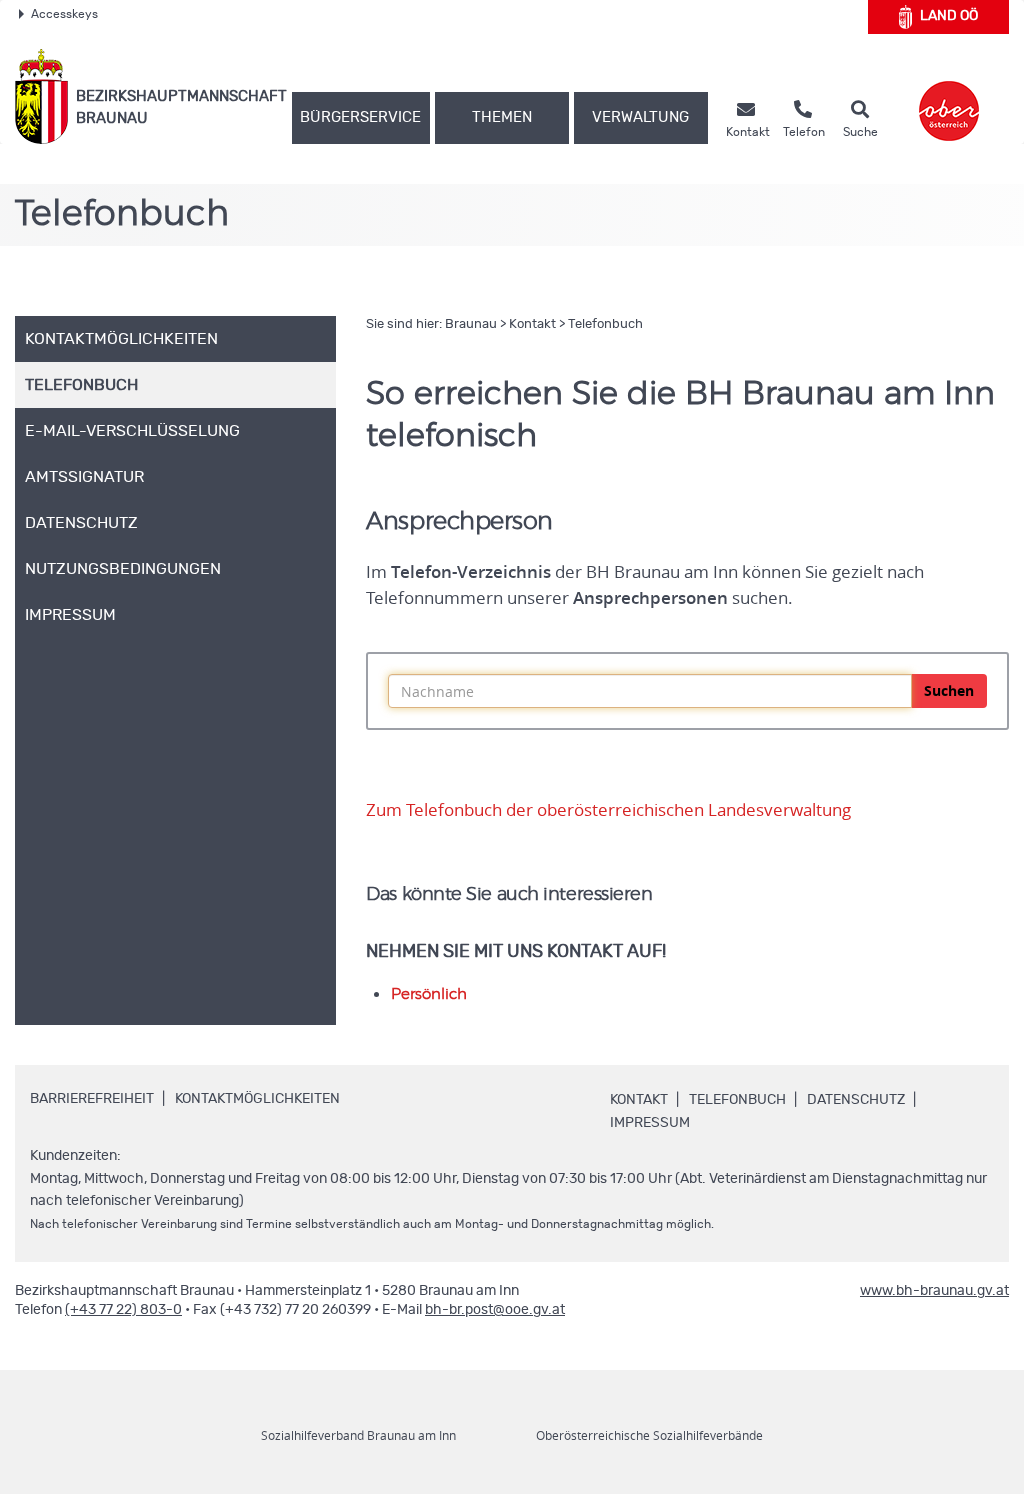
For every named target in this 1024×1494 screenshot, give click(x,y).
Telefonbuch (605, 324)
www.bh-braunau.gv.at (934, 1291)
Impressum (650, 1123)
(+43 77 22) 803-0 (123, 1310)
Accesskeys (64, 14)
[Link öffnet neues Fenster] (949, 96)
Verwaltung (640, 117)
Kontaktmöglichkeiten (257, 1099)
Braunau (471, 324)
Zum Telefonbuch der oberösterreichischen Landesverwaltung (608, 810)
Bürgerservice (360, 117)
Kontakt (532, 324)
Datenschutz (856, 1100)
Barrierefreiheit (92, 1099)
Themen (502, 117)
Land (949, 16)
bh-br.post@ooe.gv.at (495, 1310)
